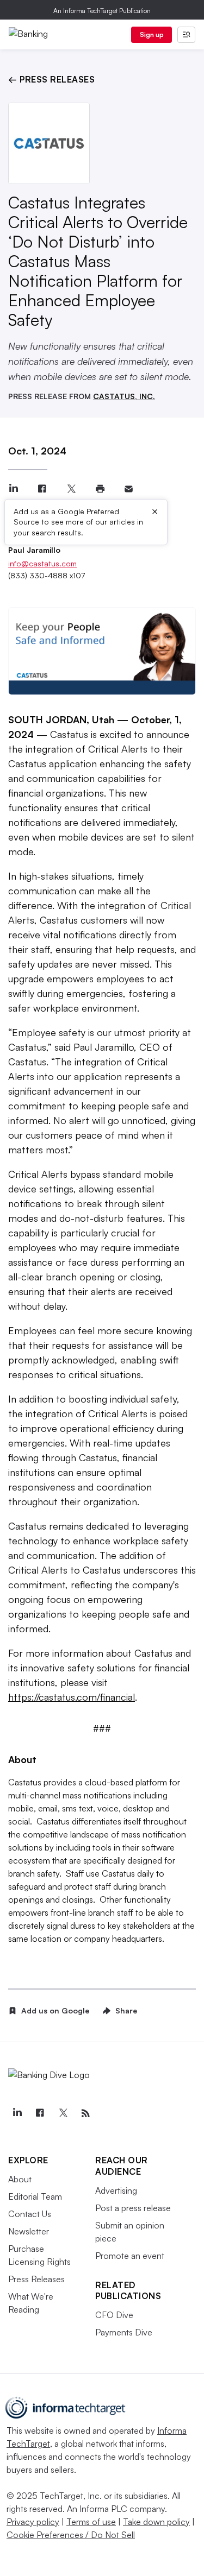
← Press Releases (51, 79)
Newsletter (29, 2231)
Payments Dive (124, 2332)
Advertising (116, 2190)
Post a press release (133, 2208)
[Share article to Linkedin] (13, 489)
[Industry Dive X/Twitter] (63, 2113)
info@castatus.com (42, 563)
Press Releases (36, 2279)
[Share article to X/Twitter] (71, 489)
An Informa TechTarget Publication (102, 11)
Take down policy (156, 2522)
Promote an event (130, 2256)
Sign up (152, 34)
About (20, 2179)
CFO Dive (114, 2315)
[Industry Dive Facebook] (40, 2113)
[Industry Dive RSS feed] (85, 2113)
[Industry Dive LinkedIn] (17, 2113)
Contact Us (30, 2214)
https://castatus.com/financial (72, 1697)
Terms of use (91, 2522)
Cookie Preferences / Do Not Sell (71, 2535)
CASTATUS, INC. (124, 396)
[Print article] (100, 489)
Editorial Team (35, 2196)
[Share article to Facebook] (42, 489)
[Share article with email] (129, 489)
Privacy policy (33, 2522)
